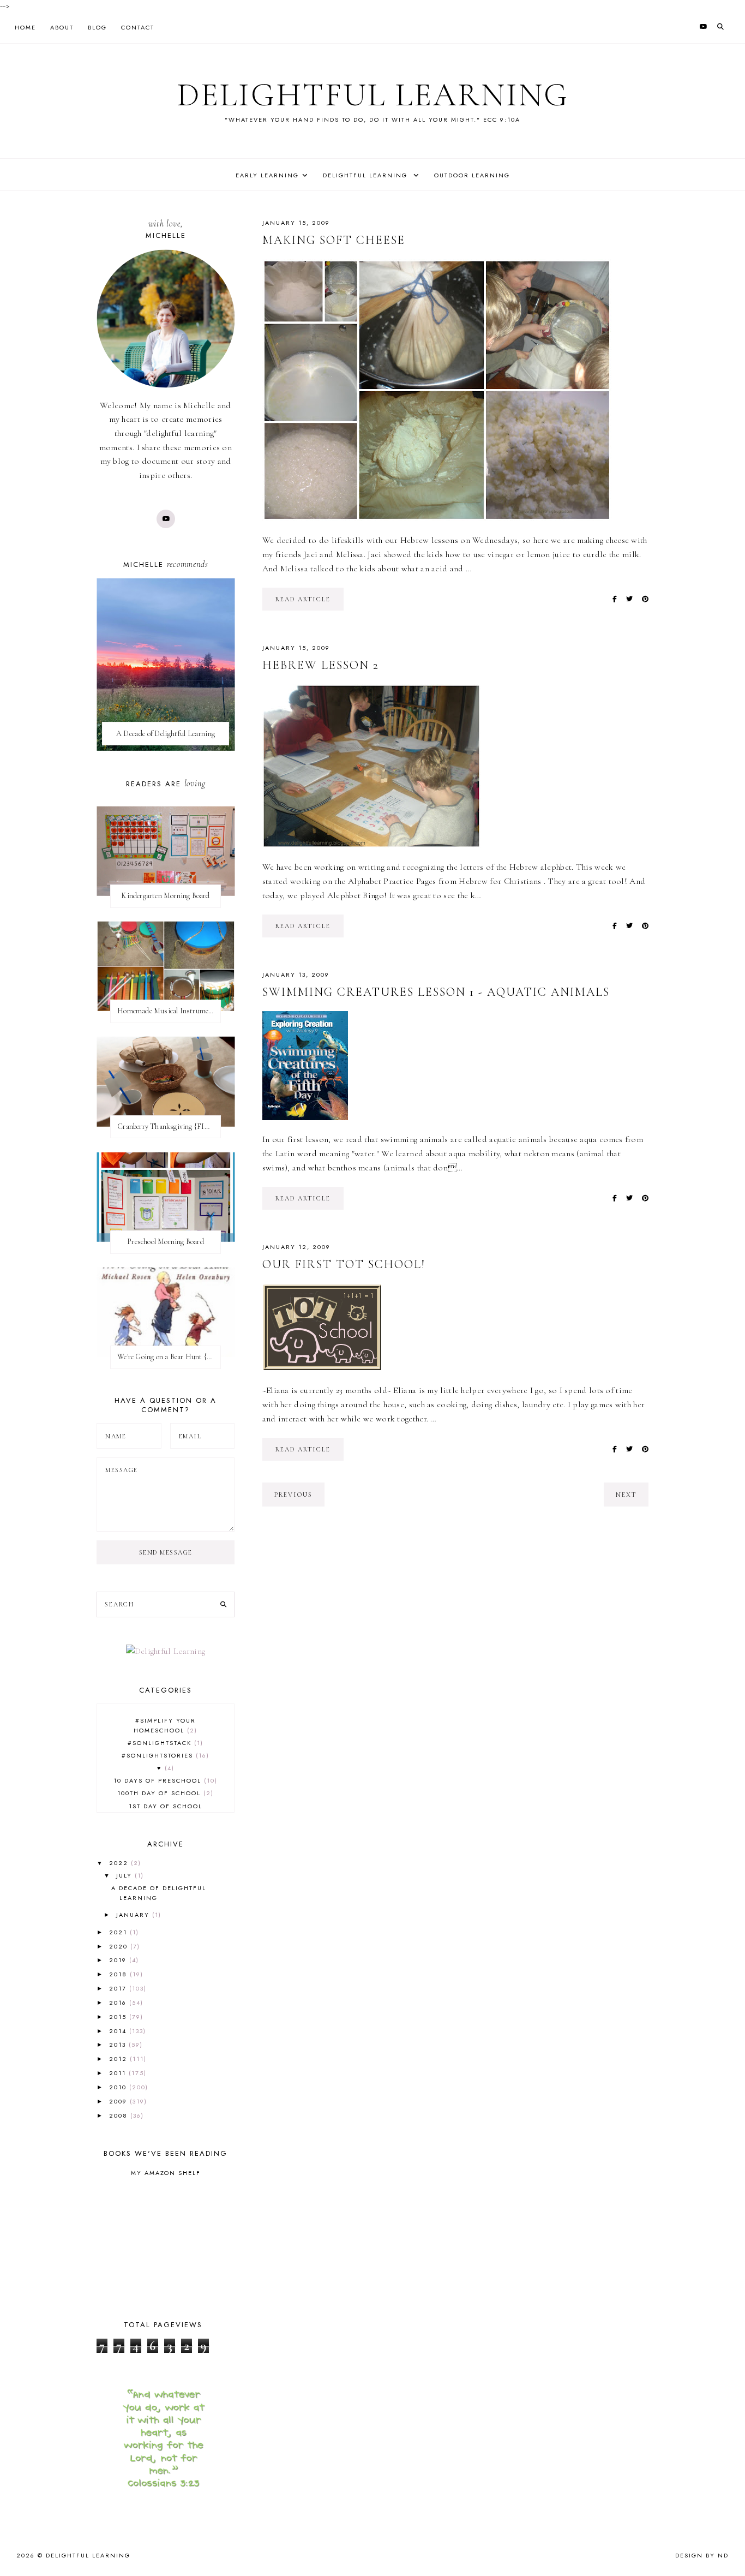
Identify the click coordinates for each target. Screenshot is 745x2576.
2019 (119, 1960)
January (134, 1915)
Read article (303, 599)
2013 (119, 2045)
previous (293, 1495)
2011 (119, 2073)
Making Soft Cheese (334, 240)
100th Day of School (164, 1793)
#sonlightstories (164, 1755)
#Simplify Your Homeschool (165, 1725)
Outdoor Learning (472, 175)
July (125, 1875)
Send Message (166, 1552)
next (626, 1495)
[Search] (223, 1605)
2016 (119, 2003)
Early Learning (267, 175)
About (62, 27)
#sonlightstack (164, 1743)
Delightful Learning (373, 95)
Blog (97, 27)
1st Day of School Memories (166, 1811)
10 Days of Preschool (164, 1780)
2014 (119, 2031)
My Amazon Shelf (166, 2173)
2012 (119, 2059)
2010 (119, 2087)
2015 (119, 2017)
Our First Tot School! (344, 1264)
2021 (119, 1932)
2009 (119, 2101)
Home (25, 27)
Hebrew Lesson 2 (321, 665)
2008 (120, 2115)
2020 (120, 1946)
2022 (120, 1863)
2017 (119, 1988)
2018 (119, 1974)
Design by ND (702, 2555)
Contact (138, 27)
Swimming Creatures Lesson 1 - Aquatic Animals (436, 992)
